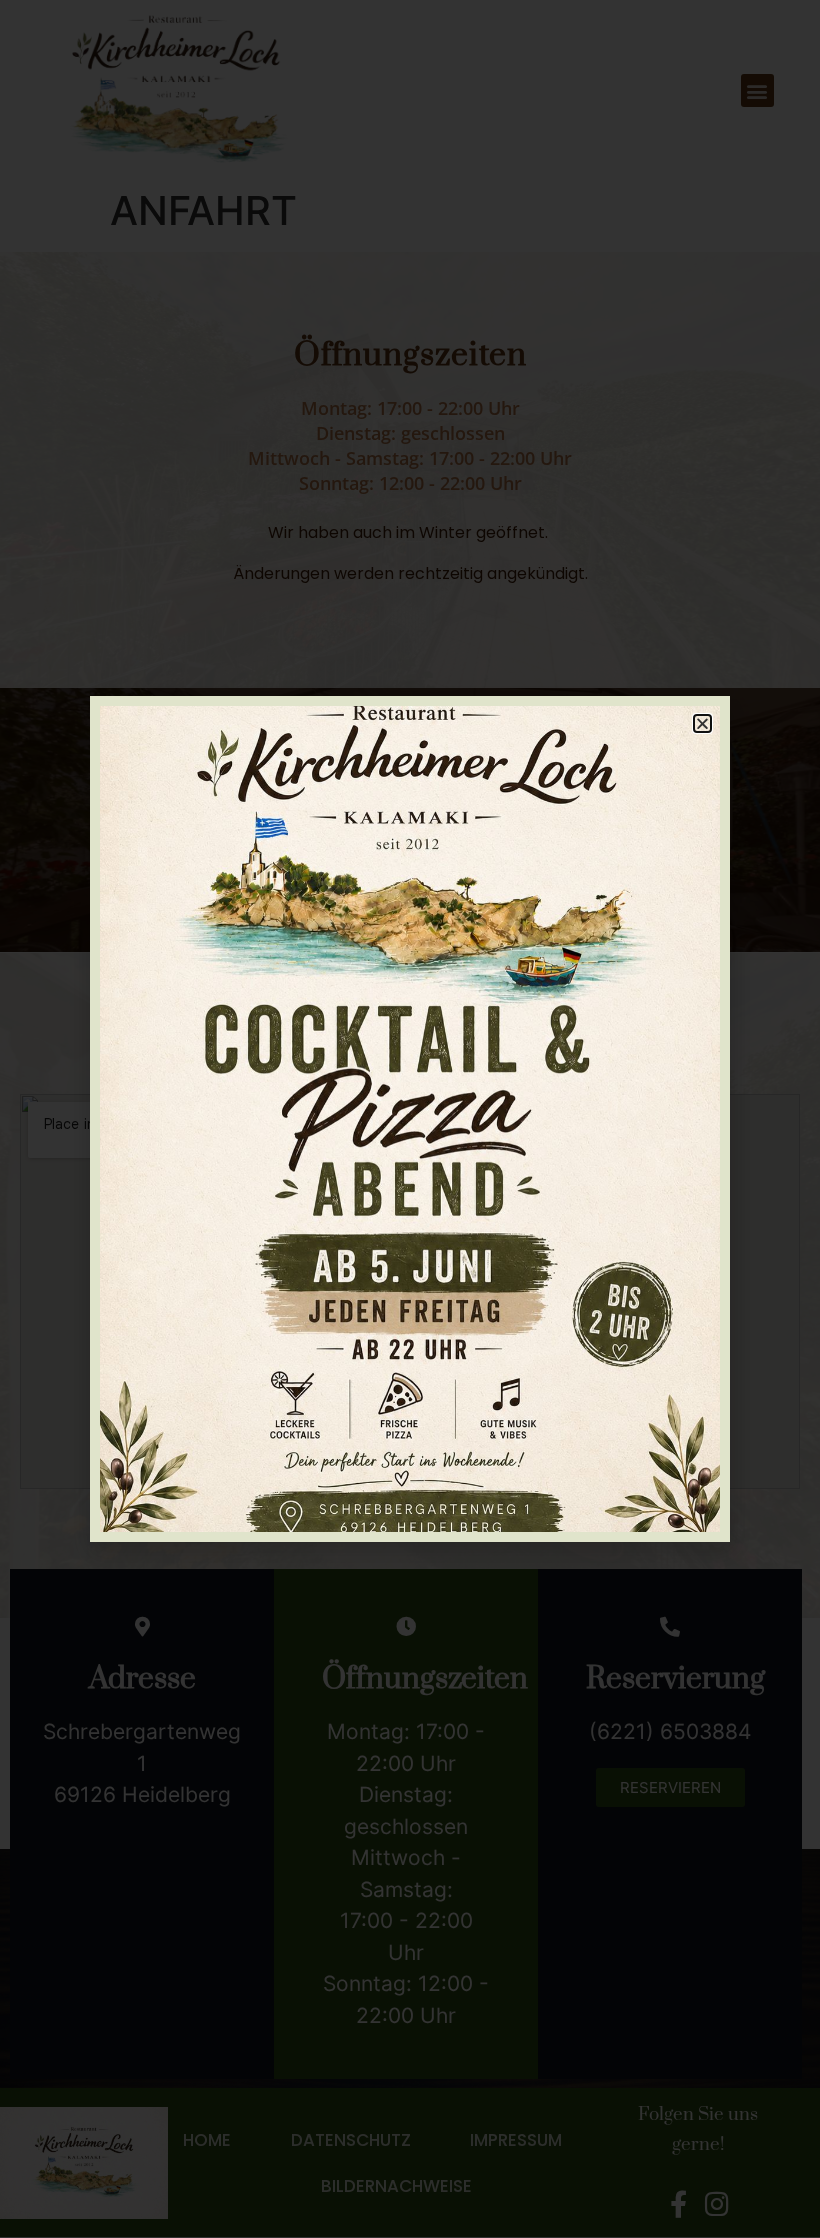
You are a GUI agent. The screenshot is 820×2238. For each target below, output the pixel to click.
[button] (702, 723)
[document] (410, 1119)
